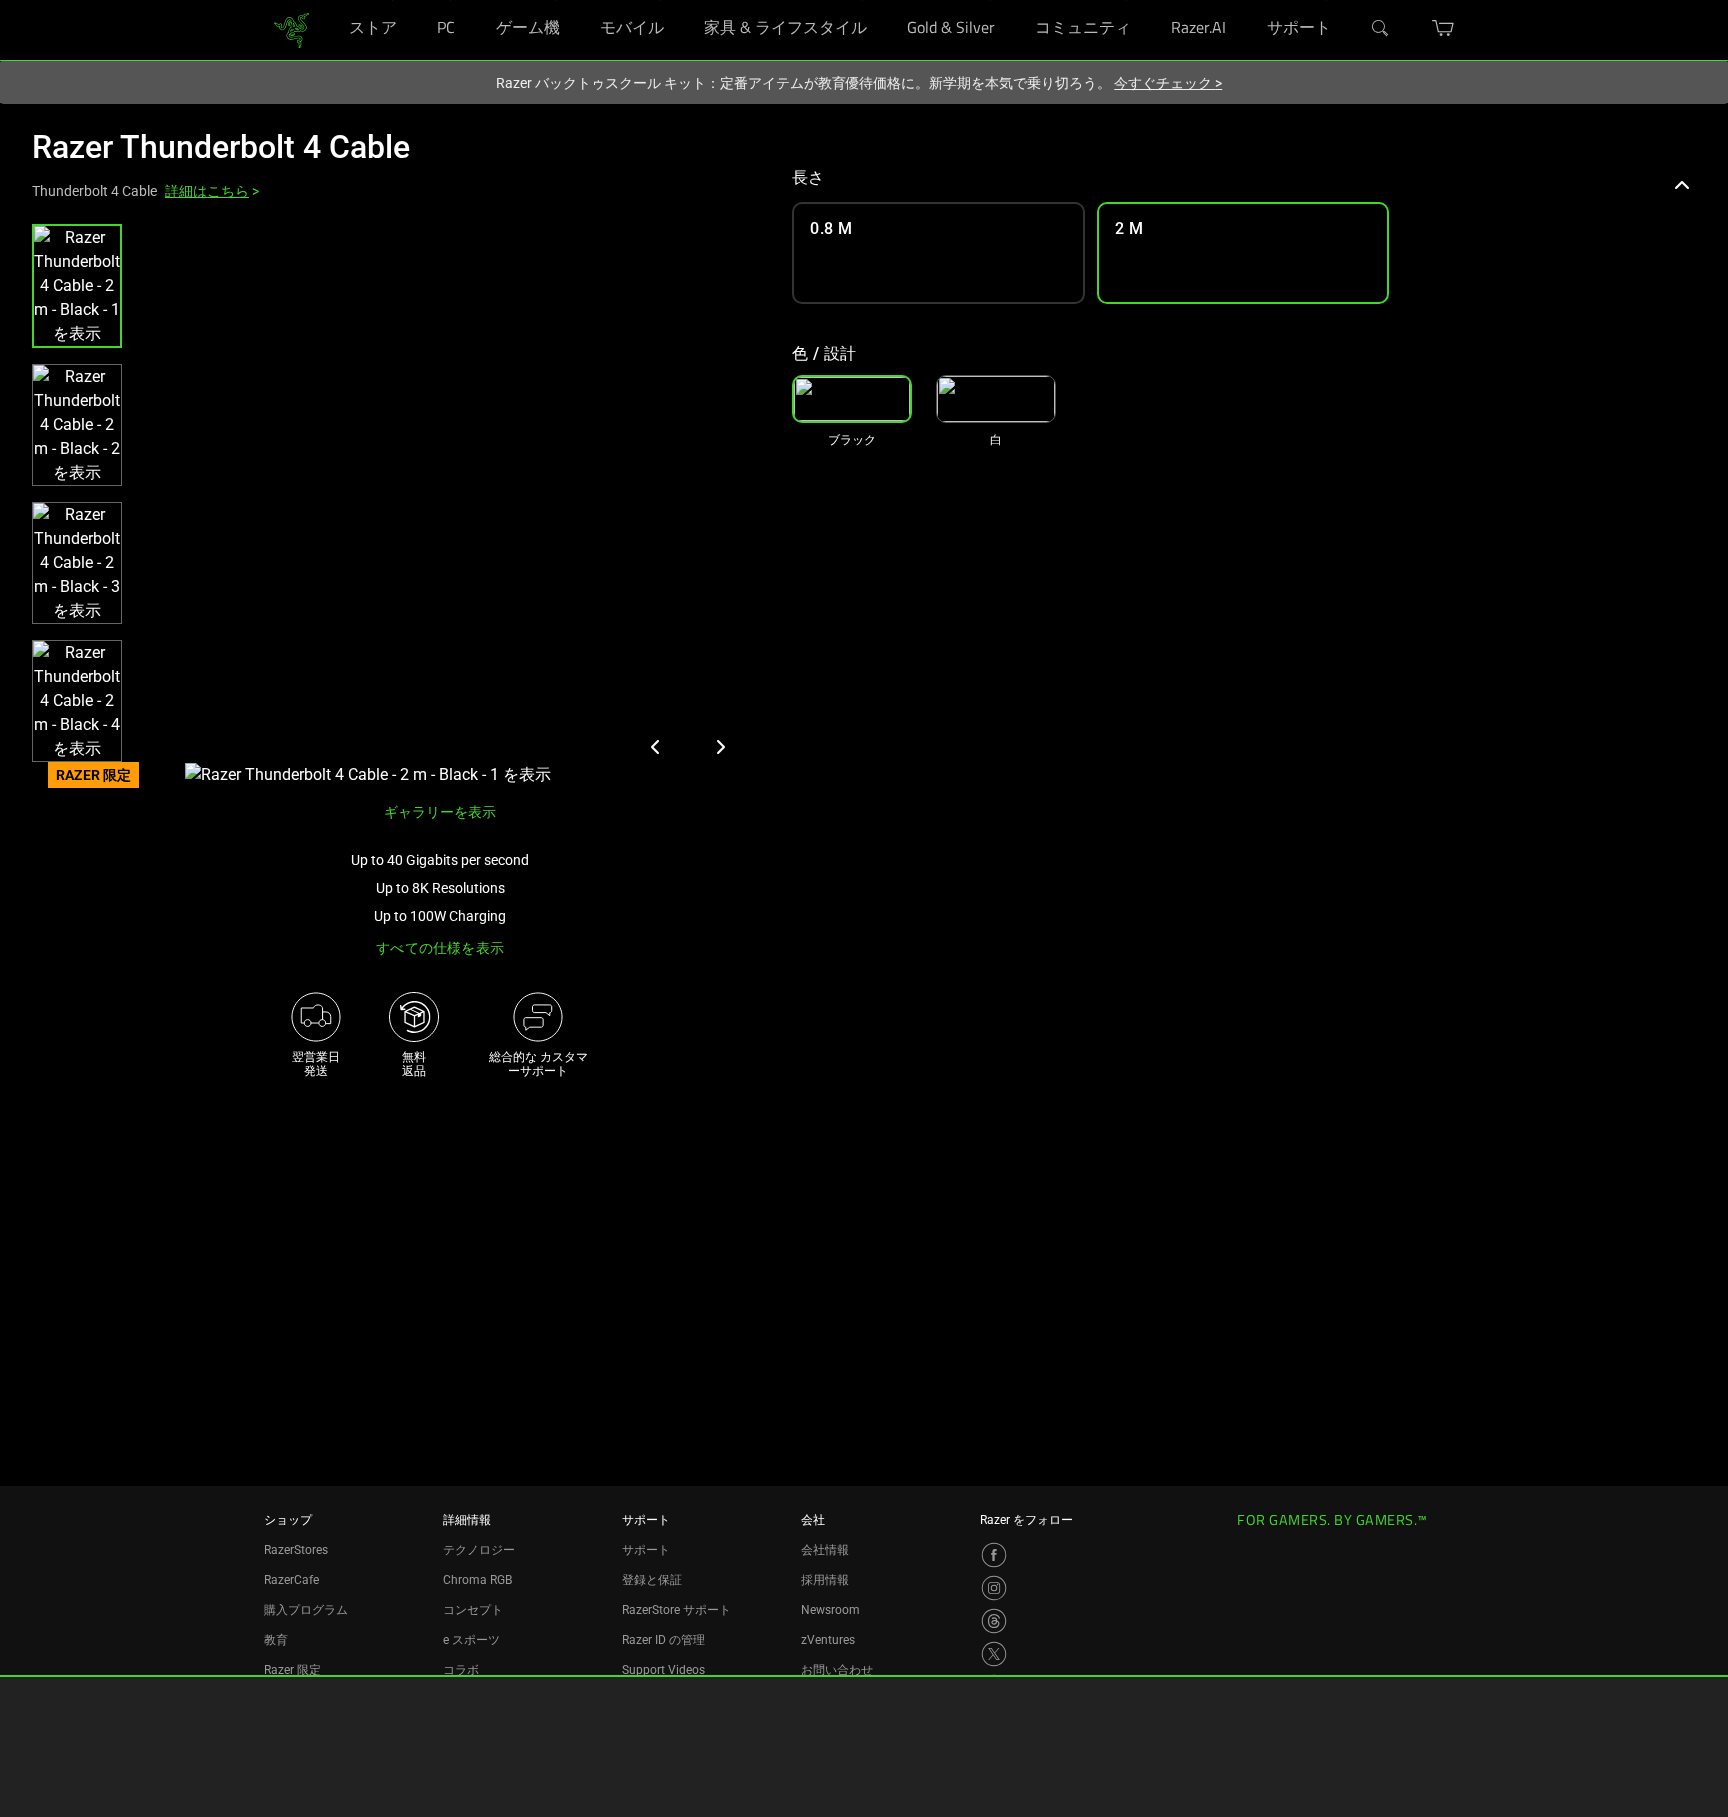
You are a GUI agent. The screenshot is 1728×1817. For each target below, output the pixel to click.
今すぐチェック (1168, 83)
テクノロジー (479, 1550)
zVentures (828, 1640)
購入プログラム (306, 1610)
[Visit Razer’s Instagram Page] (994, 1588)
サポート (646, 1550)
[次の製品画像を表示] (720, 747)
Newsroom (830, 1610)
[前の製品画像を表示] (656, 747)
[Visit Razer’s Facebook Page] (994, 1555)
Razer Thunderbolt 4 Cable (221, 147)
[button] (77, 286)
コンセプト (473, 1610)
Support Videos (663, 1670)
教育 (276, 1640)
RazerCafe (291, 1580)
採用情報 (825, 1580)
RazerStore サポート (676, 1610)
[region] (396, 505)
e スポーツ (471, 1640)
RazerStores (296, 1550)
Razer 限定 (292, 1670)
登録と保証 (652, 1580)
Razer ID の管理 (663, 1640)
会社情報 (825, 1550)
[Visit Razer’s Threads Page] (994, 1621)
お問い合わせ (837, 1670)
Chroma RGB (477, 1580)
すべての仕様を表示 (440, 948)
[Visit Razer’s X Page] (994, 1654)
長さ (808, 177)
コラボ (461, 1670)
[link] (291, 28)
